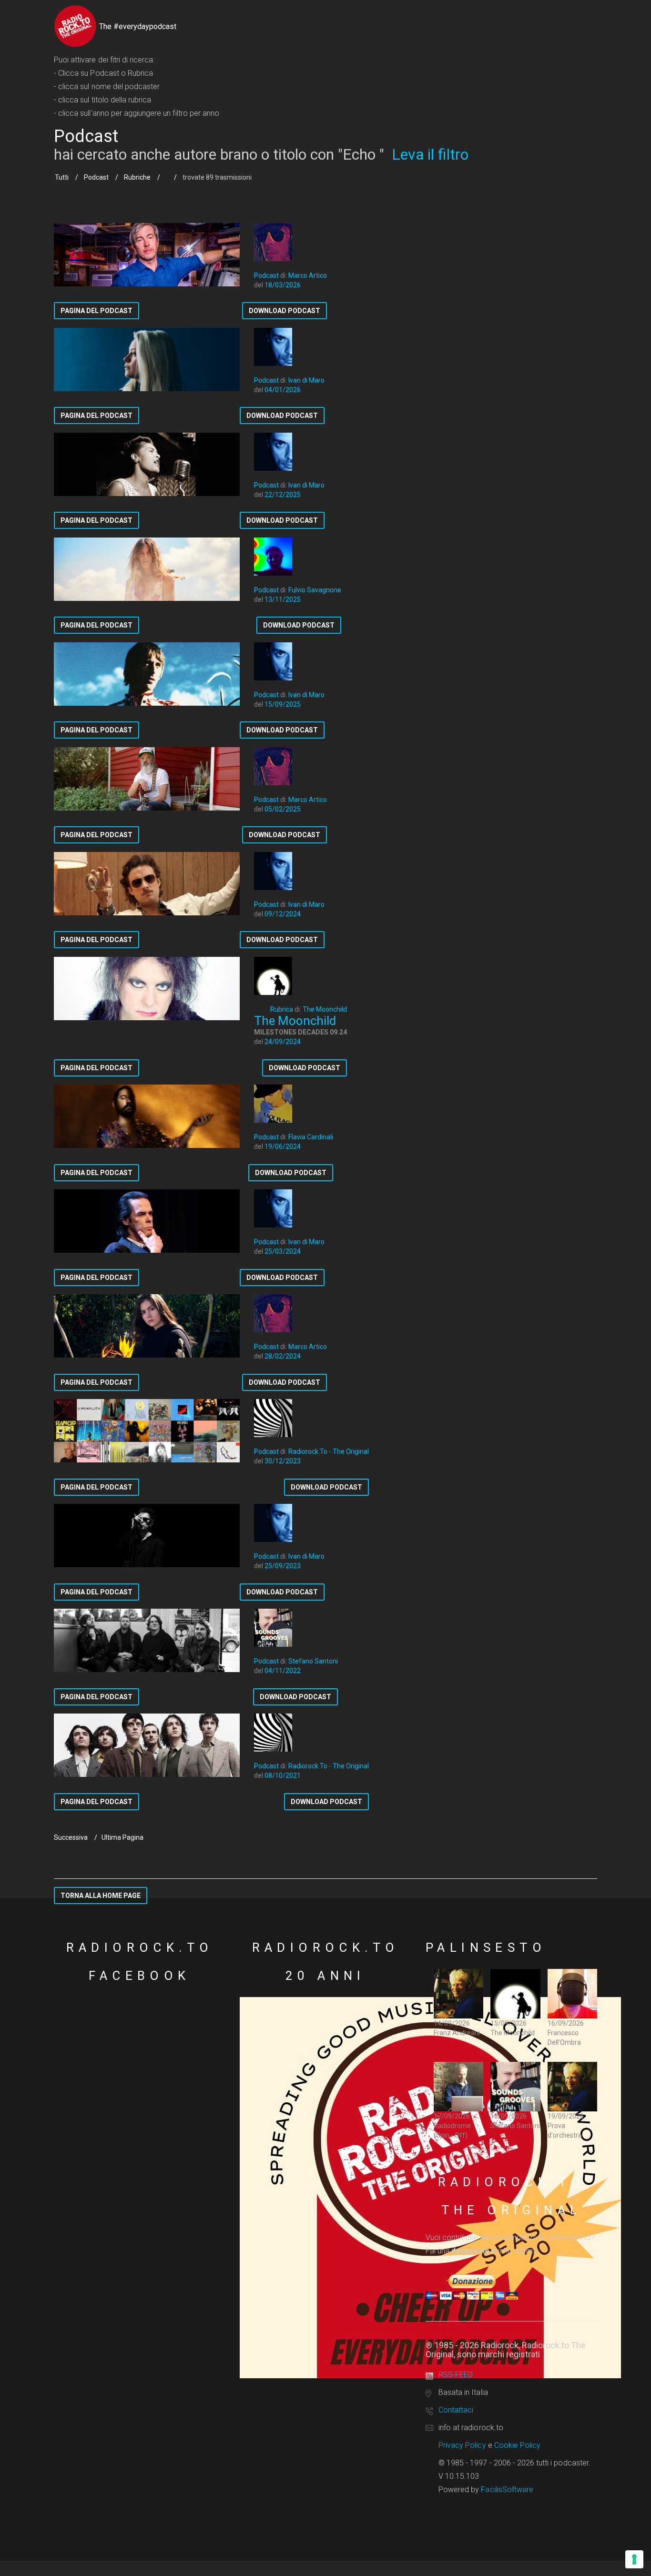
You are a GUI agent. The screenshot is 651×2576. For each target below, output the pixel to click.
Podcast (96, 177)
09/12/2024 (283, 914)
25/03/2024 (283, 1251)
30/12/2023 (283, 1461)
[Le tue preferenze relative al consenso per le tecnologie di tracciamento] (634, 2559)
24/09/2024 (283, 1042)
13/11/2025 (283, 599)
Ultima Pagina (122, 1837)
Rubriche (137, 177)
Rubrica (282, 1009)
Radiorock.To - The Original (329, 1451)
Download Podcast (285, 311)
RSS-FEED (456, 2375)
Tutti (62, 177)
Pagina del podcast (97, 311)
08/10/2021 (283, 1775)
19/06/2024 (283, 1146)
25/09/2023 (283, 1566)
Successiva (71, 1837)
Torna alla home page (101, 1896)
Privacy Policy (462, 2445)
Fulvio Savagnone (315, 590)
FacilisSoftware (507, 2490)
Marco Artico (308, 275)
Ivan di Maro (306, 380)
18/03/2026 (283, 285)
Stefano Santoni (313, 1661)
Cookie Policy (518, 2445)
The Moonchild (325, 1009)
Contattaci (456, 2410)
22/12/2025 (283, 495)
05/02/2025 (283, 809)
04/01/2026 (283, 390)
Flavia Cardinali (311, 1137)
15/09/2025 (283, 704)
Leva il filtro (430, 154)
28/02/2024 (283, 1356)
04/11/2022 (283, 1671)
